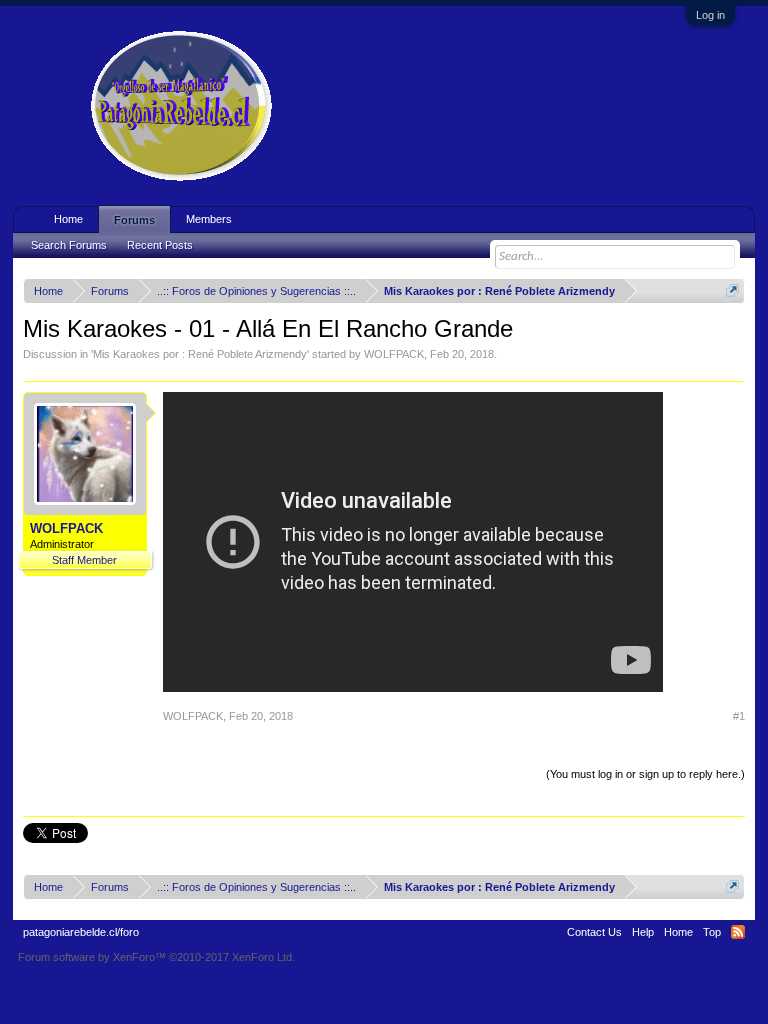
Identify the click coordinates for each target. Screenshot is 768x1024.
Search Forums (69, 245)
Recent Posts (160, 245)
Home (68, 219)
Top (712, 932)
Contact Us (594, 932)
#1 (739, 716)
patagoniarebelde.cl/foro (81, 932)
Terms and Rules (708, 957)
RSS (738, 932)
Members (209, 219)
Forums (134, 220)
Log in (710, 15)
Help (643, 932)
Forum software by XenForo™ (156, 957)
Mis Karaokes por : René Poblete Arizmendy (200, 354)
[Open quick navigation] (732, 290)
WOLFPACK (394, 354)
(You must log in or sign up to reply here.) (645, 774)
